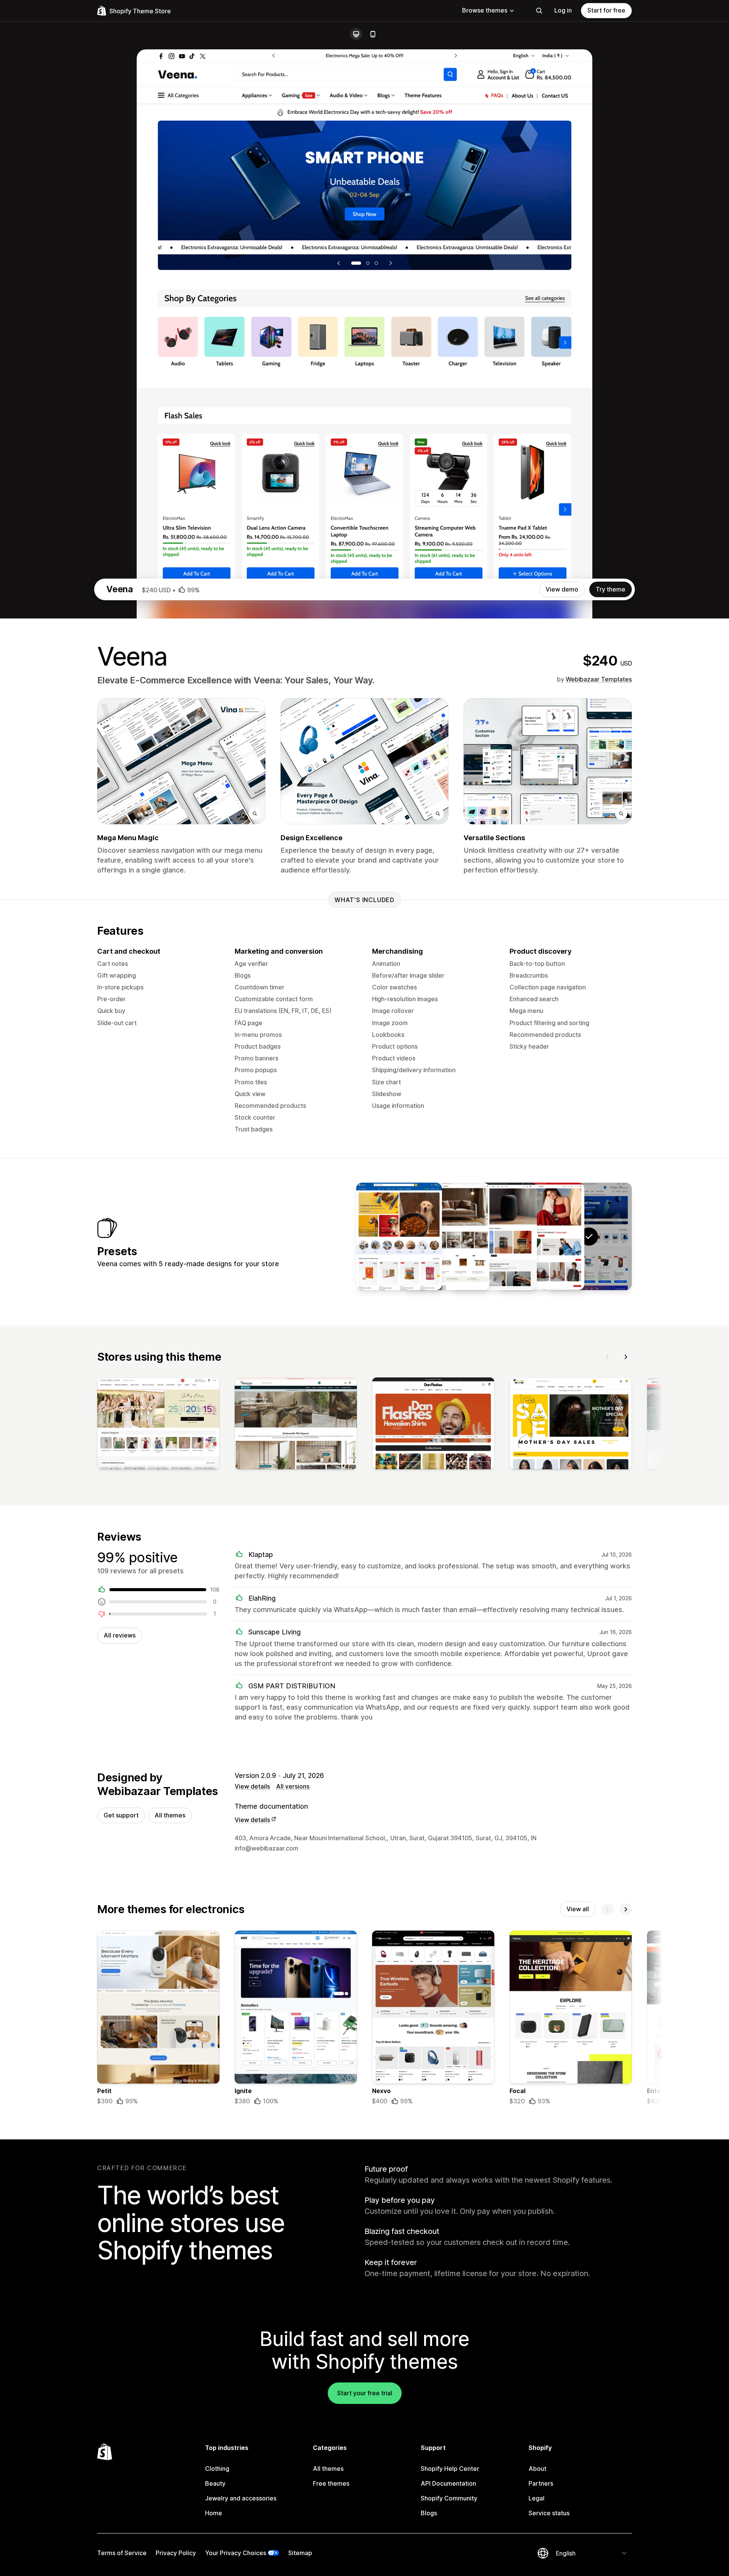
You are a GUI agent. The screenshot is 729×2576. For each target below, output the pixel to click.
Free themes (331, 2483)
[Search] (539, 11)
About (537, 2469)
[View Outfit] (541, 1236)
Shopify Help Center (450, 2469)
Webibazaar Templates (599, 679)
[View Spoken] (494, 1236)
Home (214, 2513)
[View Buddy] (399, 1236)
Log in (563, 10)
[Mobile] (373, 34)
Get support (121, 1815)
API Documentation (448, 2483)
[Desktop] (356, 34)
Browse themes (485, 10)
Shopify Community (449, 2498)
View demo (562, 589)
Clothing (217, 2469)
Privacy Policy (176, 2553)
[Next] (626, 1357)
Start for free (606, 10)
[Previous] (607, 1357)
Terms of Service (122, 2553)
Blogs (429, 2513)
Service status (549, 2513)
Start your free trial (365, 2393)
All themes (170, 1815)
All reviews (120, 1635)
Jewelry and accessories (241, 2498)
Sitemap (300, 2553)
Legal (536, 2498)
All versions (293, 1786)
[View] (158, 1425)
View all (578, 1909)
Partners (541, 2483)
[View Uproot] (447, 1236)
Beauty (215, 2483)
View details (252, 1786)
